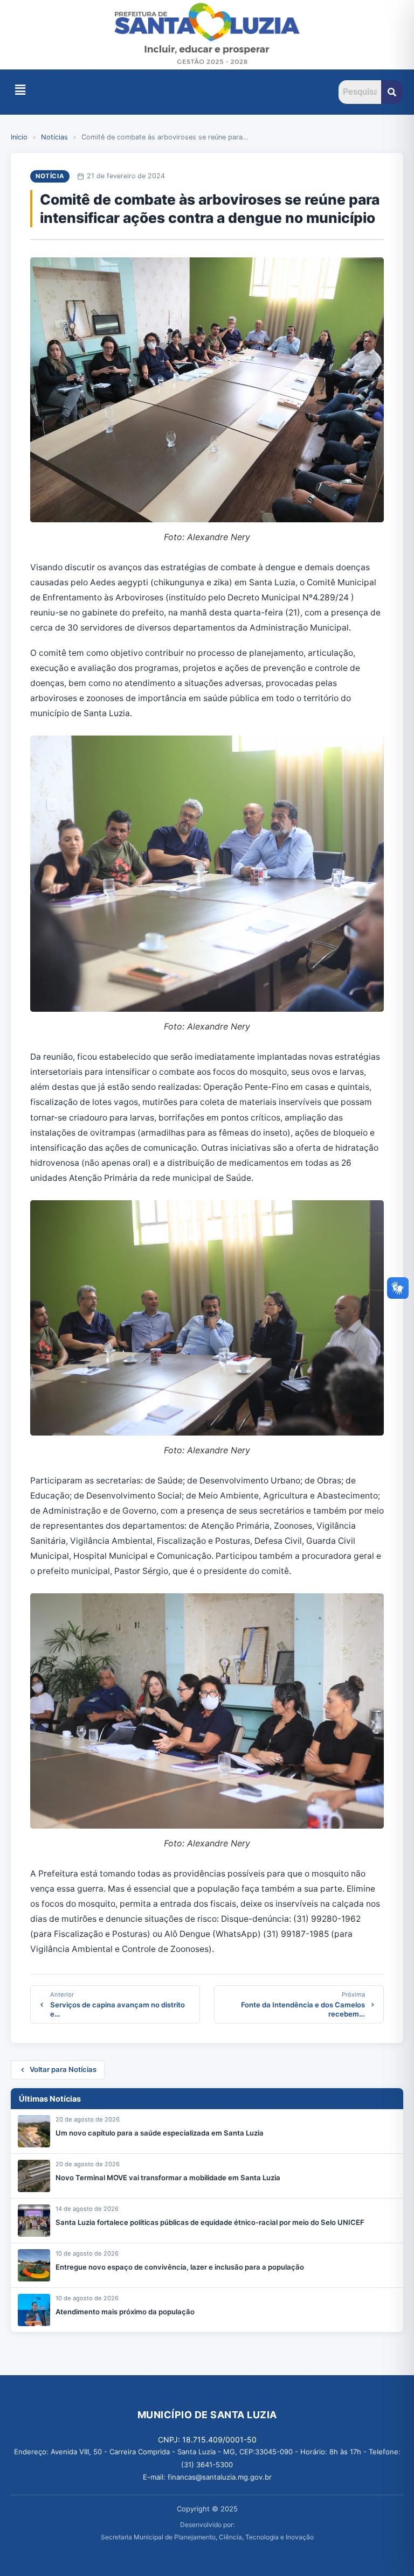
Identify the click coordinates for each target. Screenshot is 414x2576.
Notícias (54, 137)
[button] (20, 90)
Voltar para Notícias (63, 2069)
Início (19, 137)
